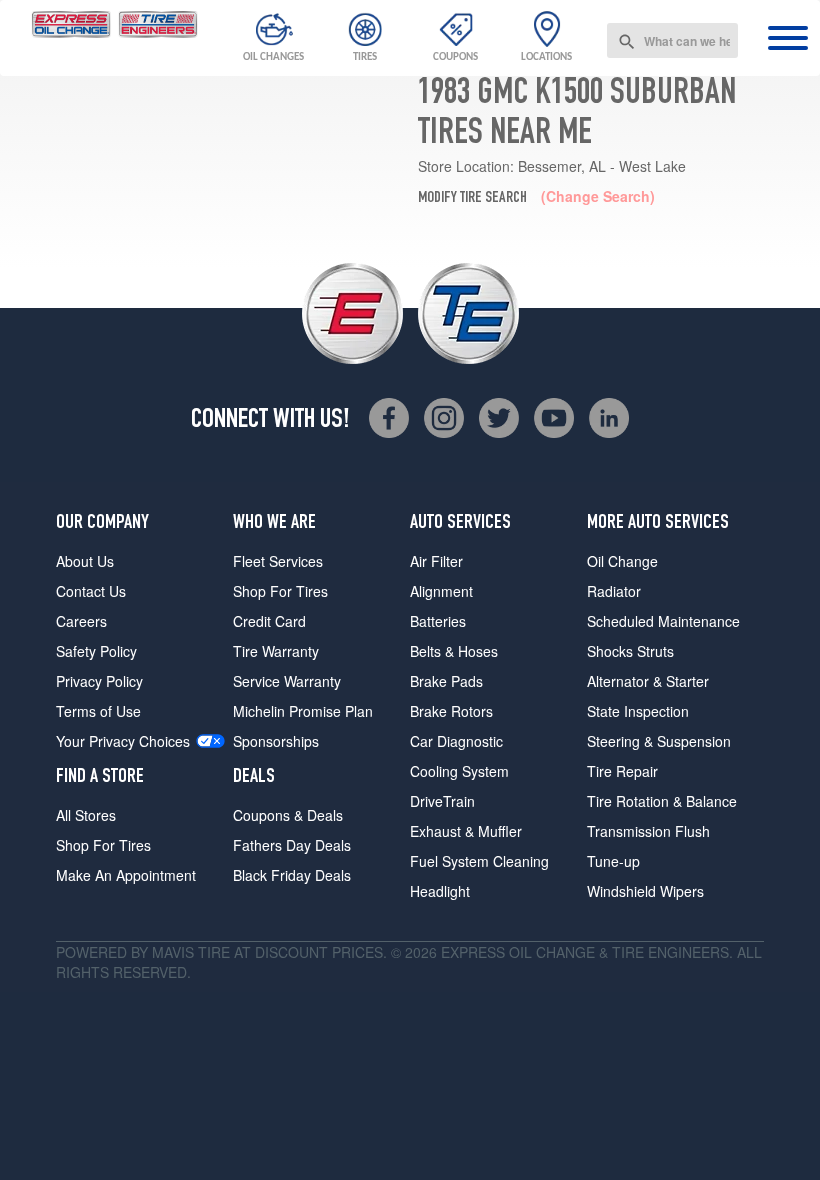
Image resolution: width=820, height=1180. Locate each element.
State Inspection (638, 711)
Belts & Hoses (454, 651)
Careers (81, 621)
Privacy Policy (99, 681)
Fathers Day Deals (292, 845)
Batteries (438, 621)
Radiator (614, 591)
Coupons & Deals (288, 815)
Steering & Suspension (659, 741)
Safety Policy (96, 651)
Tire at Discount (263, 952)
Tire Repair (622, 771)
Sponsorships (276, 741)
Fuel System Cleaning (479, 861)
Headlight (440, 891)
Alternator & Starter (648, 681)
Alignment (441, 591)
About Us (85, 561)
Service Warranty (287, 681)
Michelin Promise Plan (303, 711)
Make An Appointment (126, 875)
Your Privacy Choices (123, 741)
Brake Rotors (451, 711)
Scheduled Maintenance (663, 621)
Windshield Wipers (645, 891)
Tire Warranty (276, 651)
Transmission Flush (648, 831)
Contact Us (91, 591)
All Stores (86, 815)
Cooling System (459, 771)
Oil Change (622, 561)
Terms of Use (98, 711)
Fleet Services (278, 561)
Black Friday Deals (292, 875)
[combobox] (672, 40)
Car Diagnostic (456, 741)
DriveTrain (442, 801)
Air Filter (436, 561)
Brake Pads (446, 681)
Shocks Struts (630, 651)
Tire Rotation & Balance (662, 801)
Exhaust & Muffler (466, 831)
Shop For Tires (103, 845)
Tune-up (613, 861)
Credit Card (269, 621)
